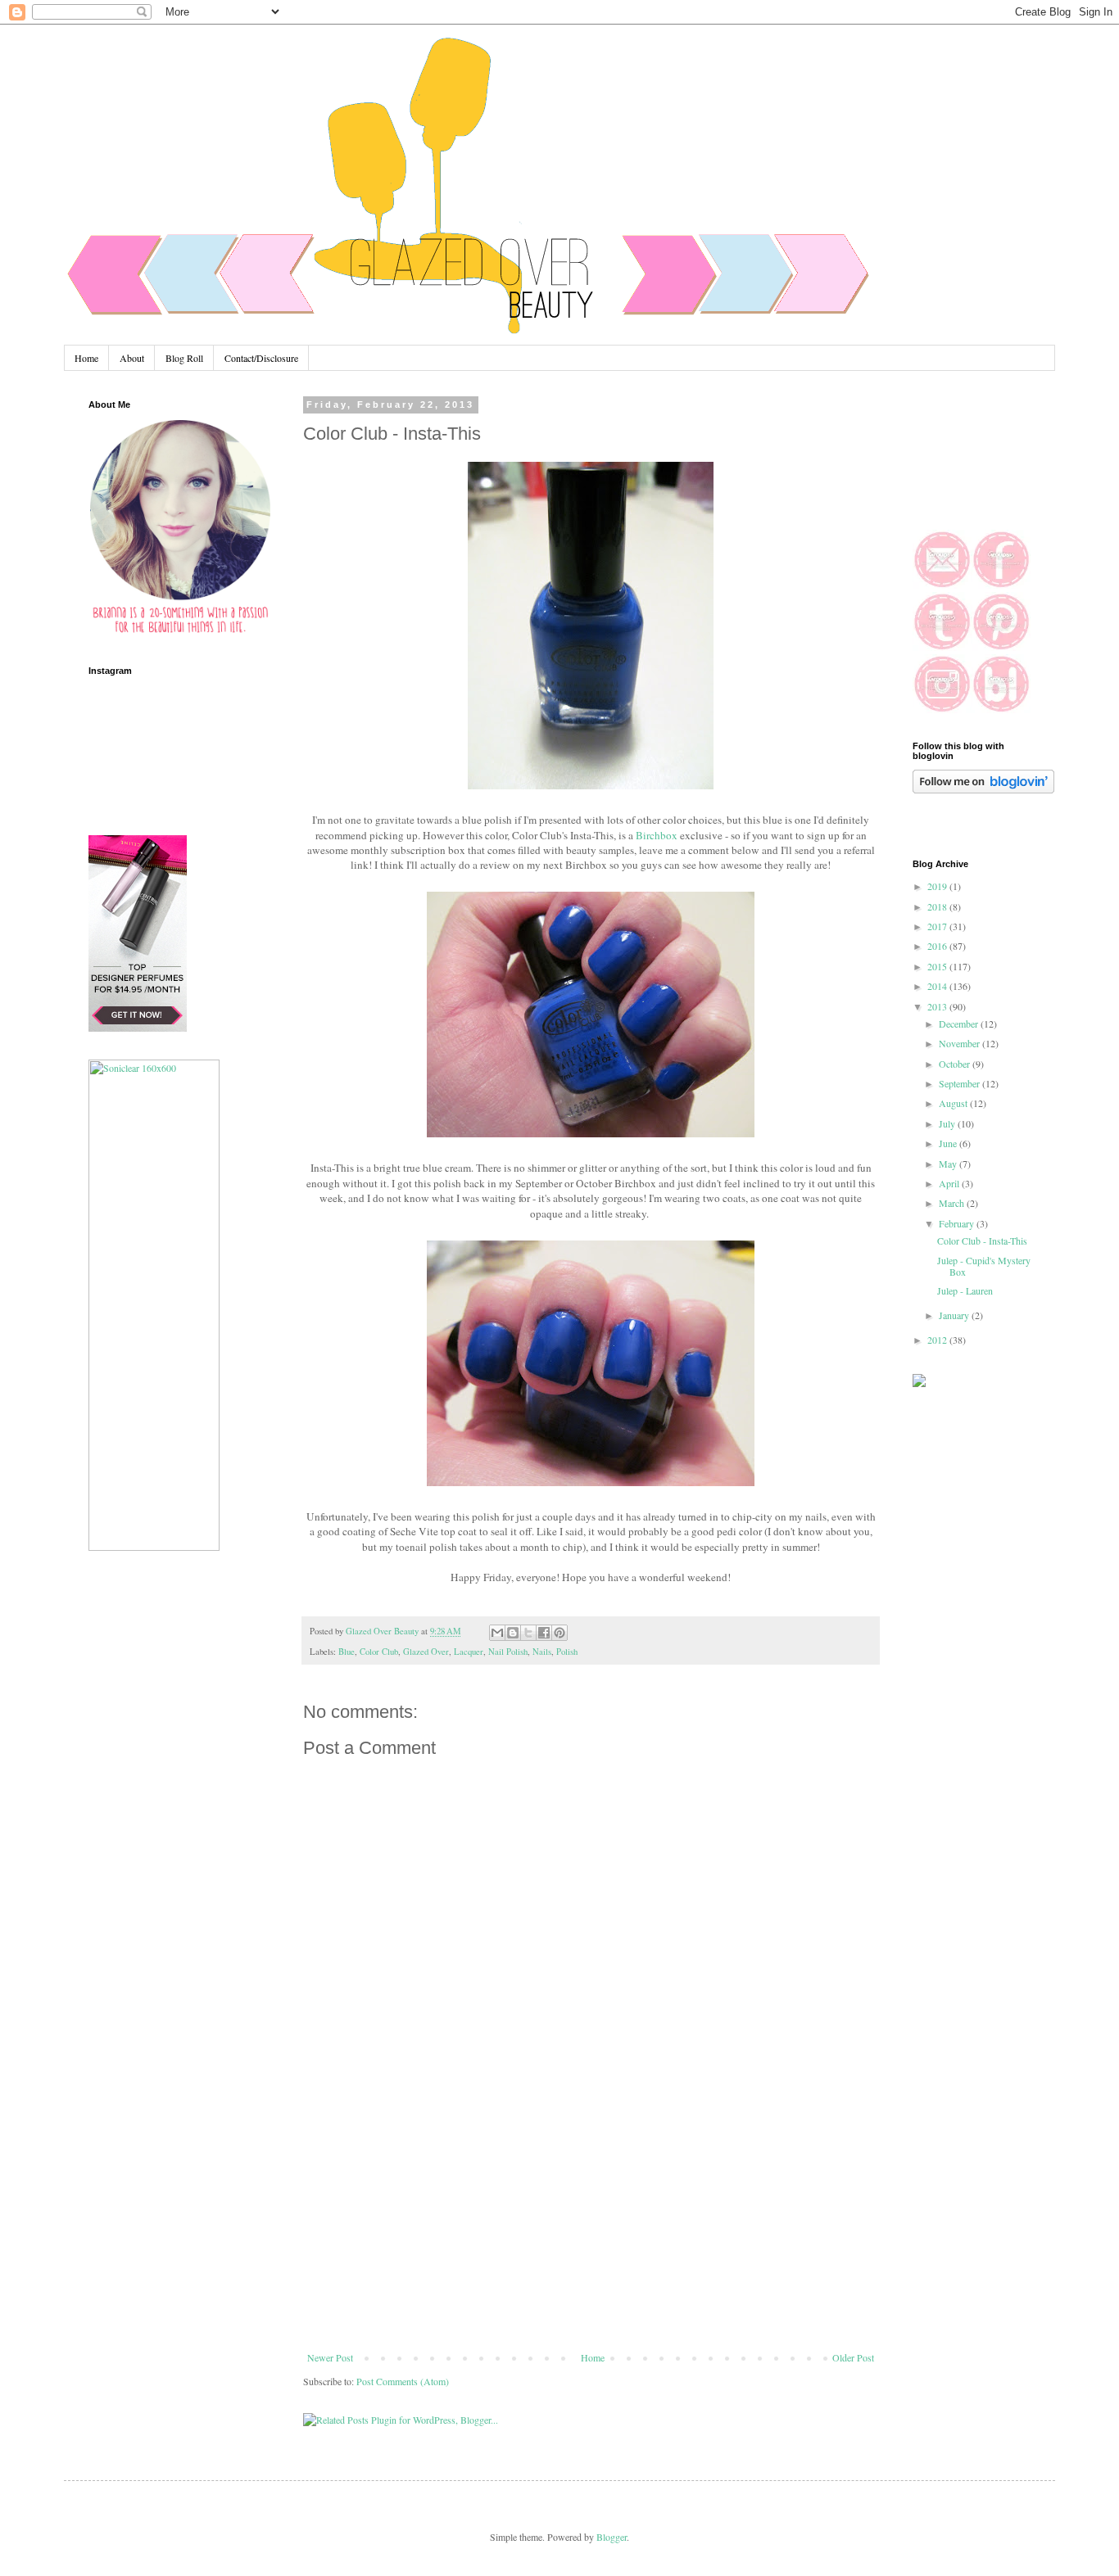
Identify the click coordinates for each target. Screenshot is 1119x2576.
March (953, 1203)
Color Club (379, 1652)
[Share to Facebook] (544, 1633)
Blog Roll (184, 358)
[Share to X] (528, 1633)
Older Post (853, 2357)
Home (86, 358)
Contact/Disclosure (261, 358)
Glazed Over (426, 1652)
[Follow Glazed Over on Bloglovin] (983, 789)
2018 (938, 906)
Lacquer (469, 1652)
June (949, 1143)
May (949, 1164)
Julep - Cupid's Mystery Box (984, 1266)
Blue (347, 1652)
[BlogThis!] (513, 1633)
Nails (542, 1652)
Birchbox (657, 835)
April (950, 1183)
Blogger (612, 2537)
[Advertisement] (591, 2229)
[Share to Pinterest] (559, 1633)
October (956, 1064)
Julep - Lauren (965, 1290)
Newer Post (330, 2357)
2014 (938, 986)
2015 (938, 966)
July (948, 1123)
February (958, 1223)
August (954, 1103)
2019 (938, 886)
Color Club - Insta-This (982, 1241)
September (960, 1083)
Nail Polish (508, 1652)
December (960, 1024)
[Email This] (497, 1633)
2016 (938, 946)
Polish (567, 1652)
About (132, 358)
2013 (938, 1006)
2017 (938, 926)
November (960, 1043)
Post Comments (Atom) (403, 2381)
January (955, 1315)
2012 (938, 1340)
